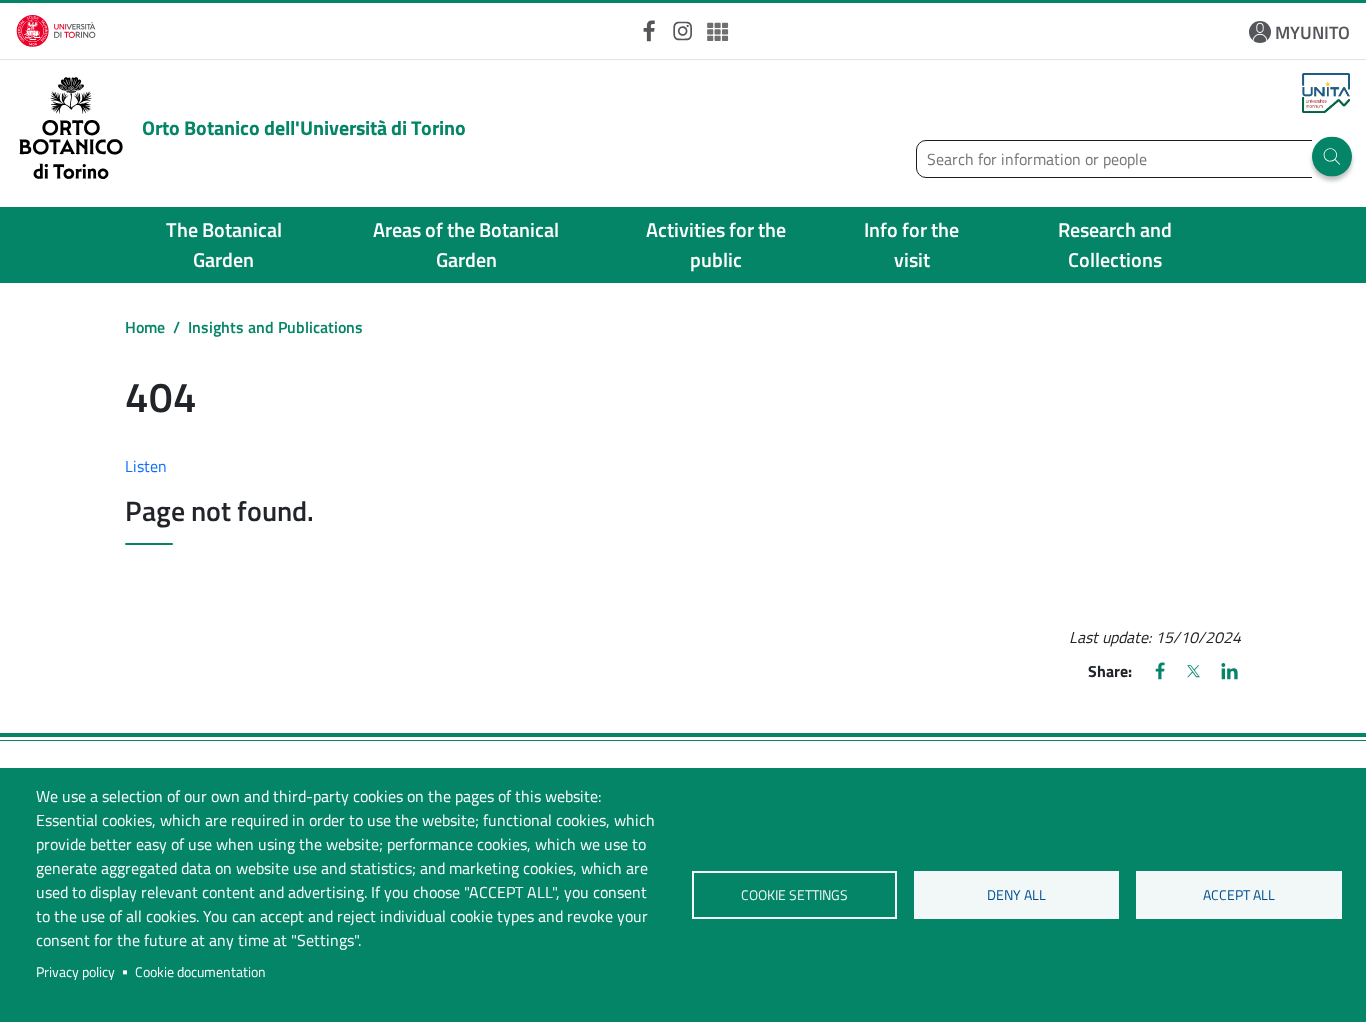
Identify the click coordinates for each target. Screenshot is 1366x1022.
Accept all (1239, 895)
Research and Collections (1115, 244)
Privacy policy (75, 972)
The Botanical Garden (224, 244)
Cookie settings (794, 895)
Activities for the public (716, 244)
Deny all (1016, 895)
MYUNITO (1312, 32)
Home (145, 327)
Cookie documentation (200, 972)
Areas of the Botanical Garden (466, 244)
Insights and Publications (275, 327)
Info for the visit (911, 244)
